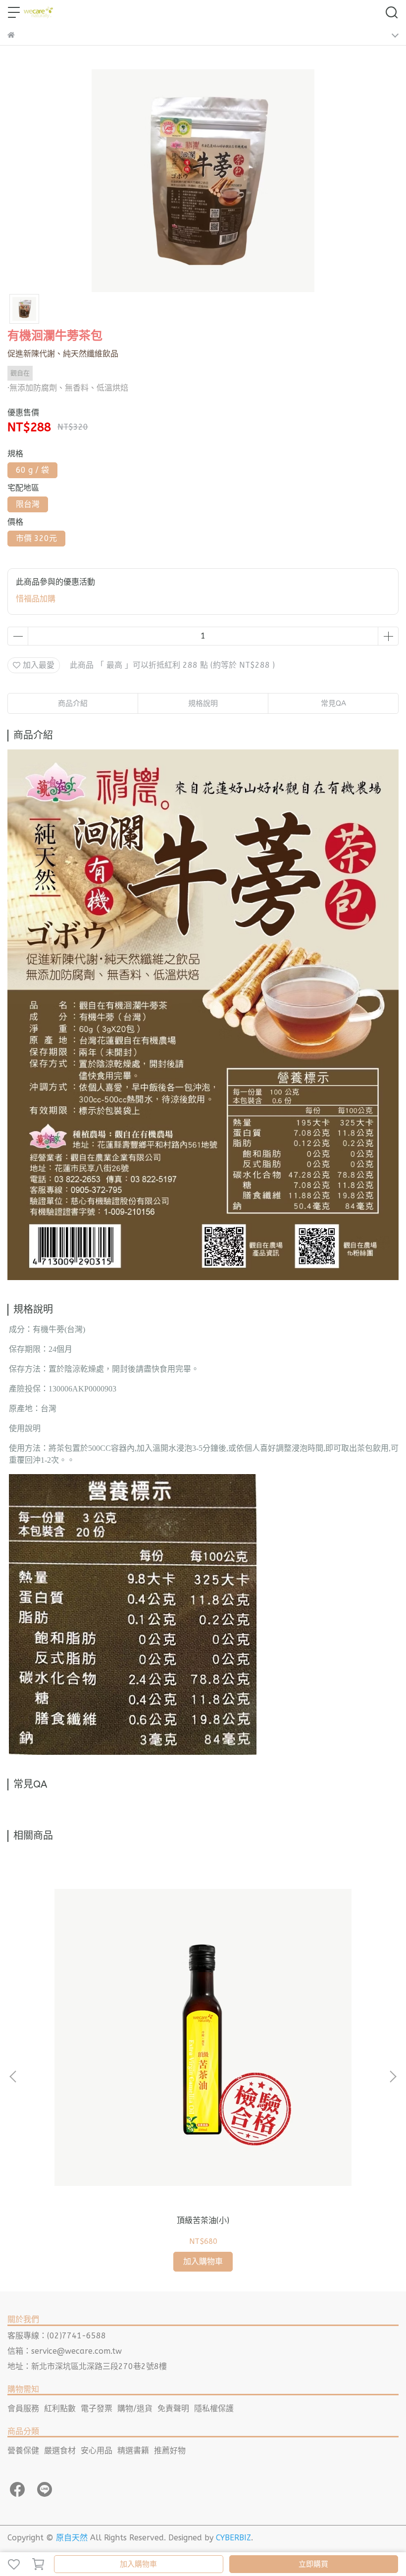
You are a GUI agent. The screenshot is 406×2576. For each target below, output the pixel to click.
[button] (393, 2077)
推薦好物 (170, 2451)
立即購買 (313, 2564)
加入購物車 (138, 2564)
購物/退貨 (135, 2408)
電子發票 (97, 2408)
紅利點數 (60, 2408)
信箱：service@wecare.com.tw (65, 2351)
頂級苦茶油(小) (203, 2220)
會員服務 (23, 2408)
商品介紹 (73, 703)
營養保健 (23, 2451)
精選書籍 (133, 2451)
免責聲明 (173, 2408)
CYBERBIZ (233, 2538)
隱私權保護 (214, 2408)
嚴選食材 (60, 2451)
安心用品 (97, 2451)
